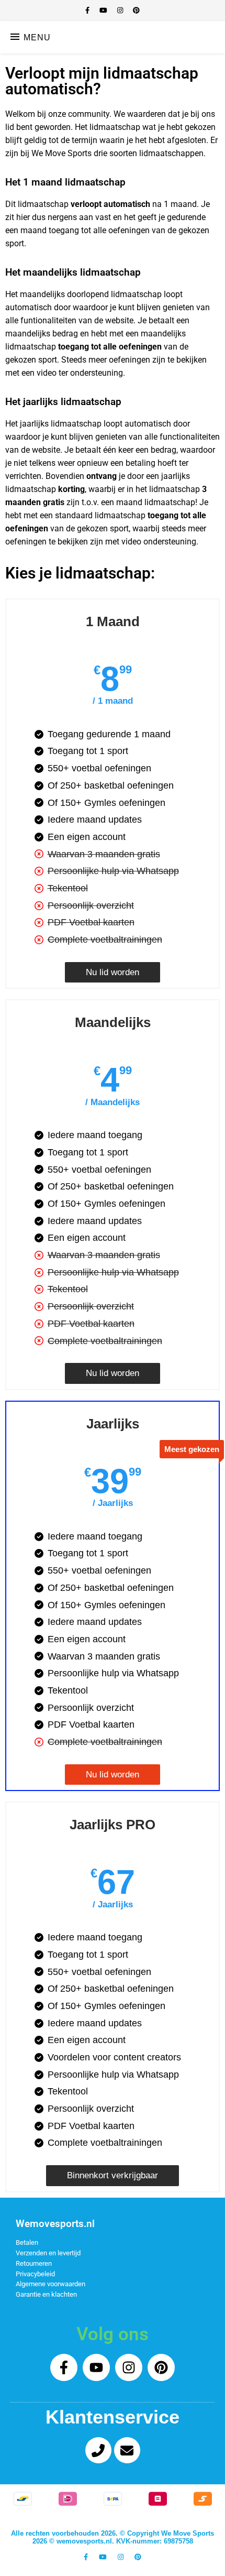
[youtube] (104, 10)
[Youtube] (96, 2367)
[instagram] (121, 10)
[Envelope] (127, 2450)
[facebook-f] (88, 10)
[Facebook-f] (64, 2367)
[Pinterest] (161, 2367)
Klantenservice (113, 2417)
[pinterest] (136, 10)
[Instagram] (129, 2367)
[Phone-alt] (98, 2450)
